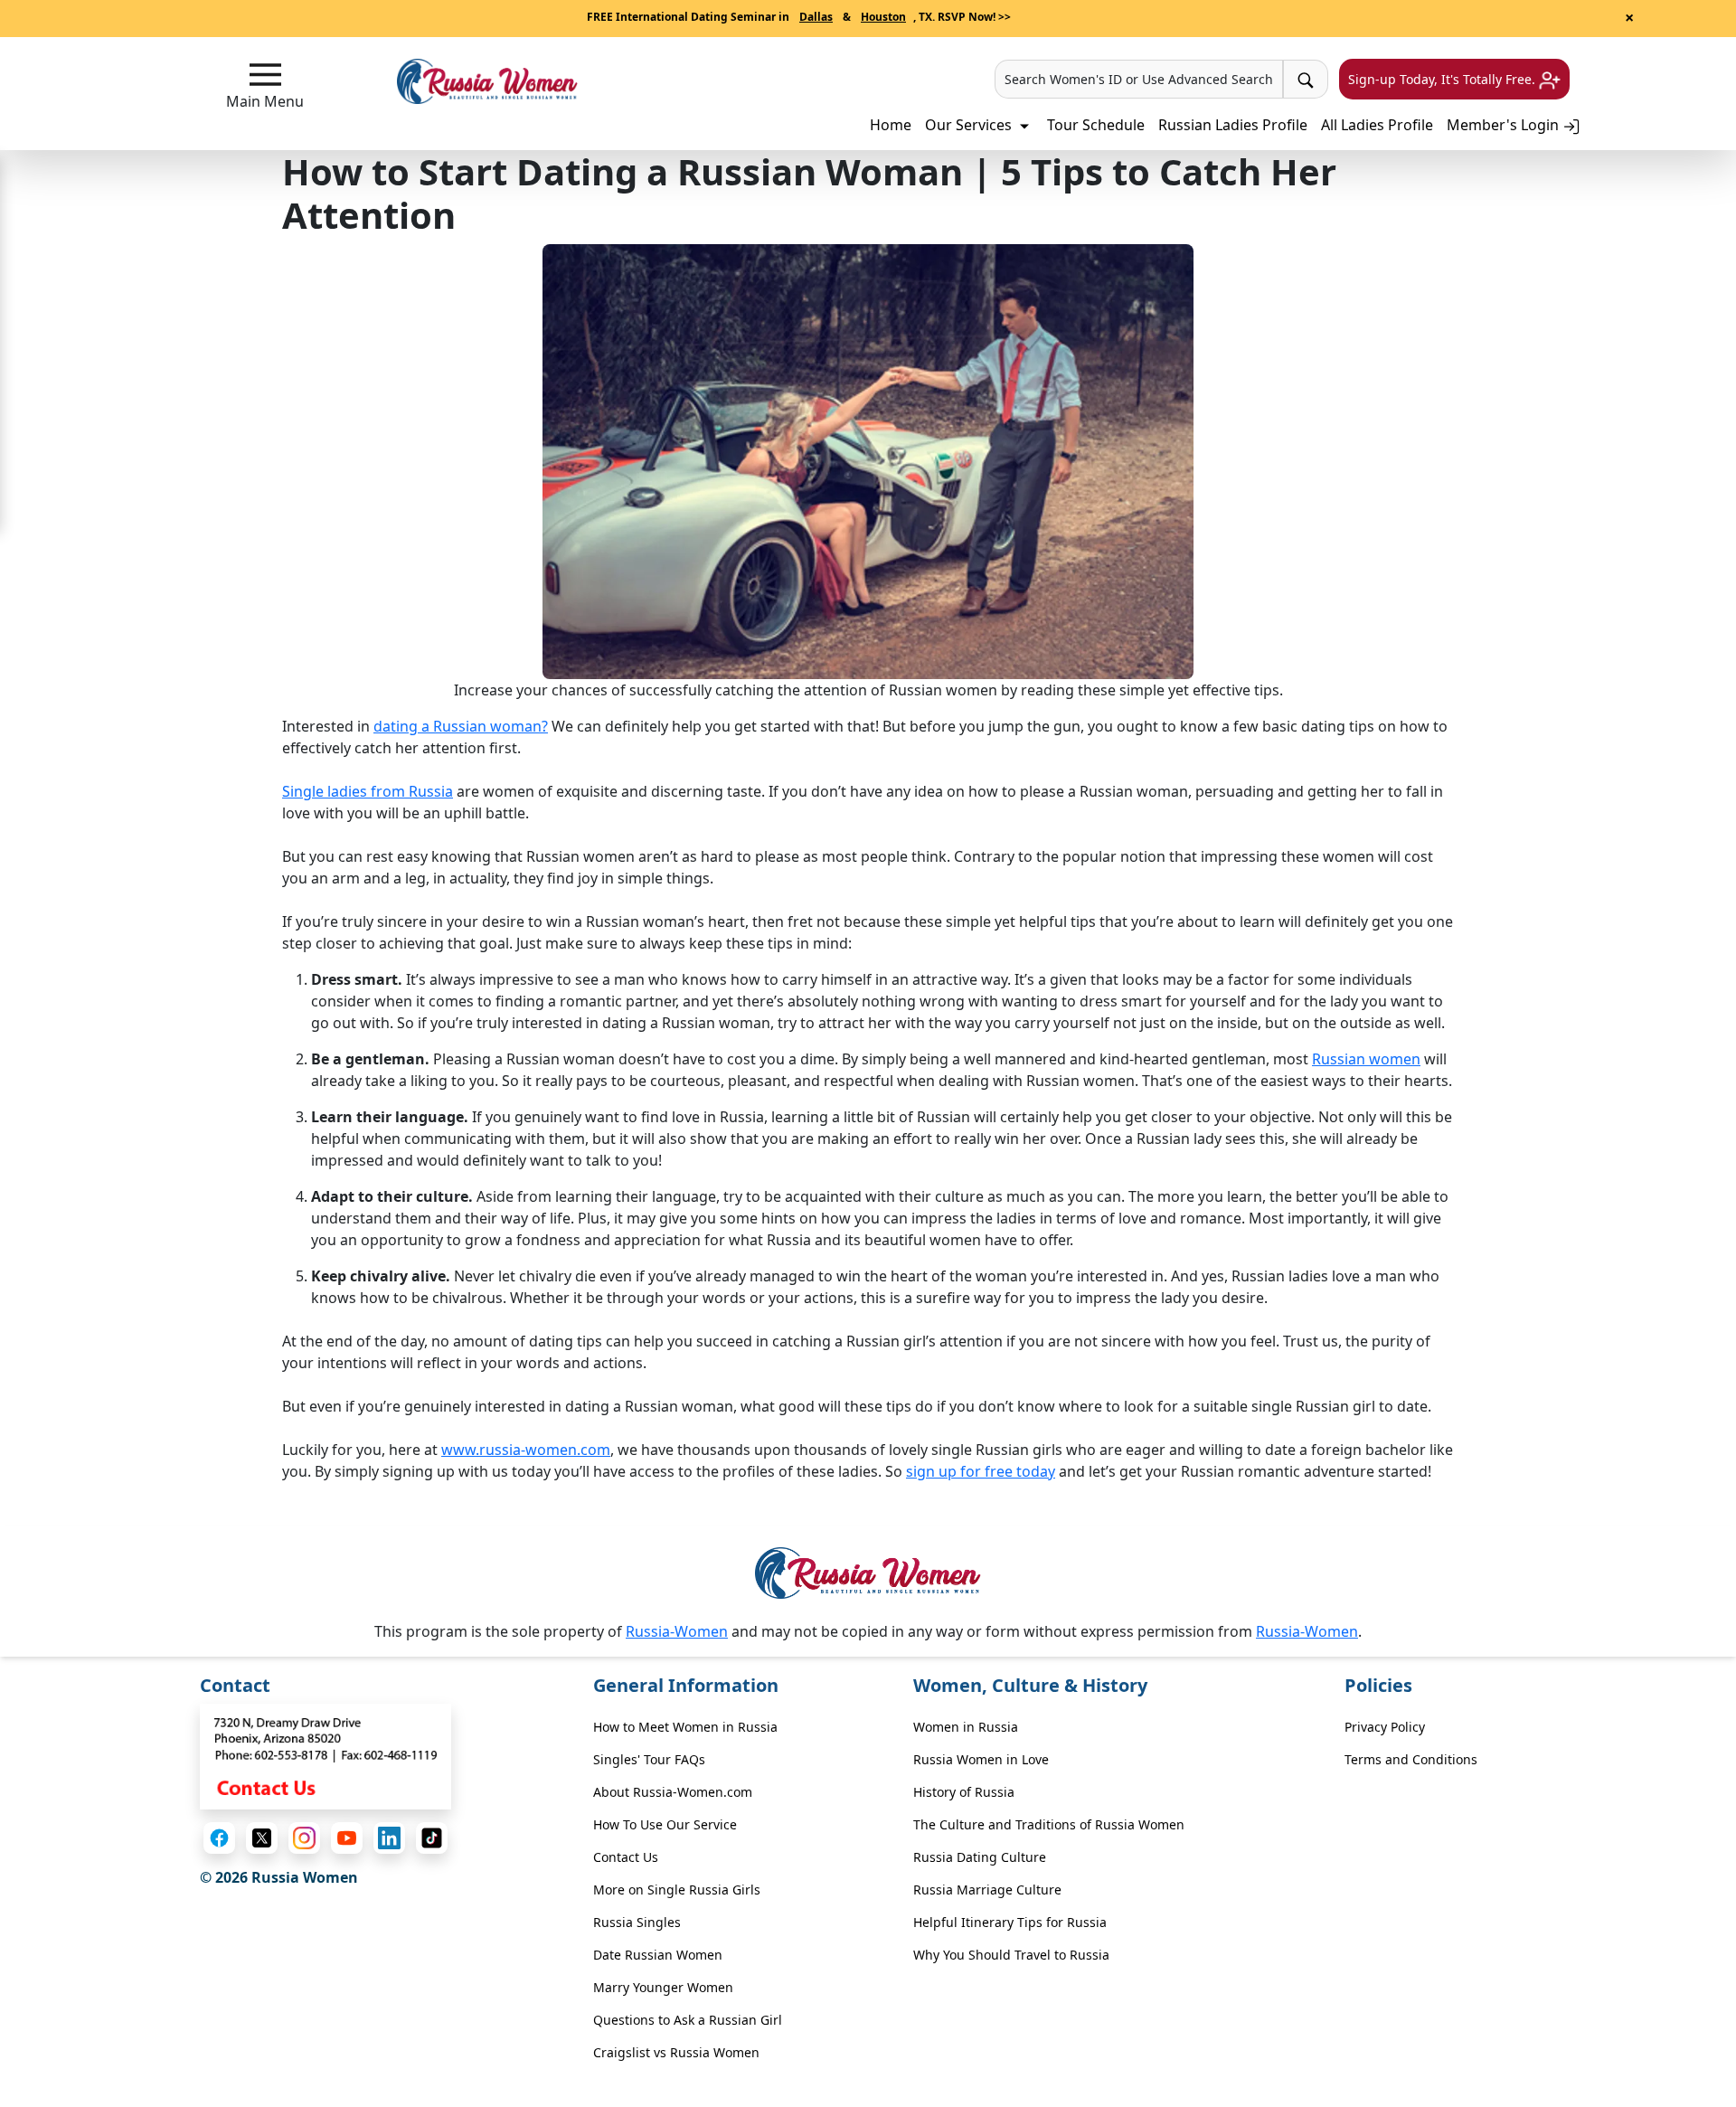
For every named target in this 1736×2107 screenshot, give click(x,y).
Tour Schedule (1096, 125)
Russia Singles (637, 1922)
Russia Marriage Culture (987, 1890)
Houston (883, 17)
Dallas (816, 17)
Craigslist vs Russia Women (676, 2052)
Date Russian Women (658, 1955)
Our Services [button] (970, 125)
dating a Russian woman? (461, 726)
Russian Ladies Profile (1233, 125)
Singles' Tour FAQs (649, 1759)
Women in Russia (966, 1727)
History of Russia (964, 1792)
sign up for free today (981, 1471)
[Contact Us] (325, 1755)
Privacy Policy (1385, 1727)
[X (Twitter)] (262, 1838)
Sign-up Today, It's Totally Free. (1444, 79)
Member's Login (1505, 125)
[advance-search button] (1306, 79)
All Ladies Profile (1377, 125)
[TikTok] (432, 1838)
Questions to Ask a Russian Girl (688, 2020)
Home (891, 125)
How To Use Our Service (665, 1824)
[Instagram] (304, 1838)
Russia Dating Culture (980, 1857)
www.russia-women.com (526, 1450)
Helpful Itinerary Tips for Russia (1010, 1922)
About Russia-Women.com (673, 1792)
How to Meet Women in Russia (685, 1727)
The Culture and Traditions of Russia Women (1049, 1824)
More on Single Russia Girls (677, 1890)
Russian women (1366, 1059)
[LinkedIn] (389, 1838)
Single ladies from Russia (368, 791)
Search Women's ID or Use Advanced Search (1139, 79)
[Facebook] (219, 1838)
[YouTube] (347, 1838)
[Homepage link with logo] (868, 1573)
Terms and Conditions (1411, 1759)
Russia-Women (677, 1631)
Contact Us (626, 1857)
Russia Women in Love (981, 1759)
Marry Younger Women (663, 1987)
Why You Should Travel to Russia (1011, 1955)
